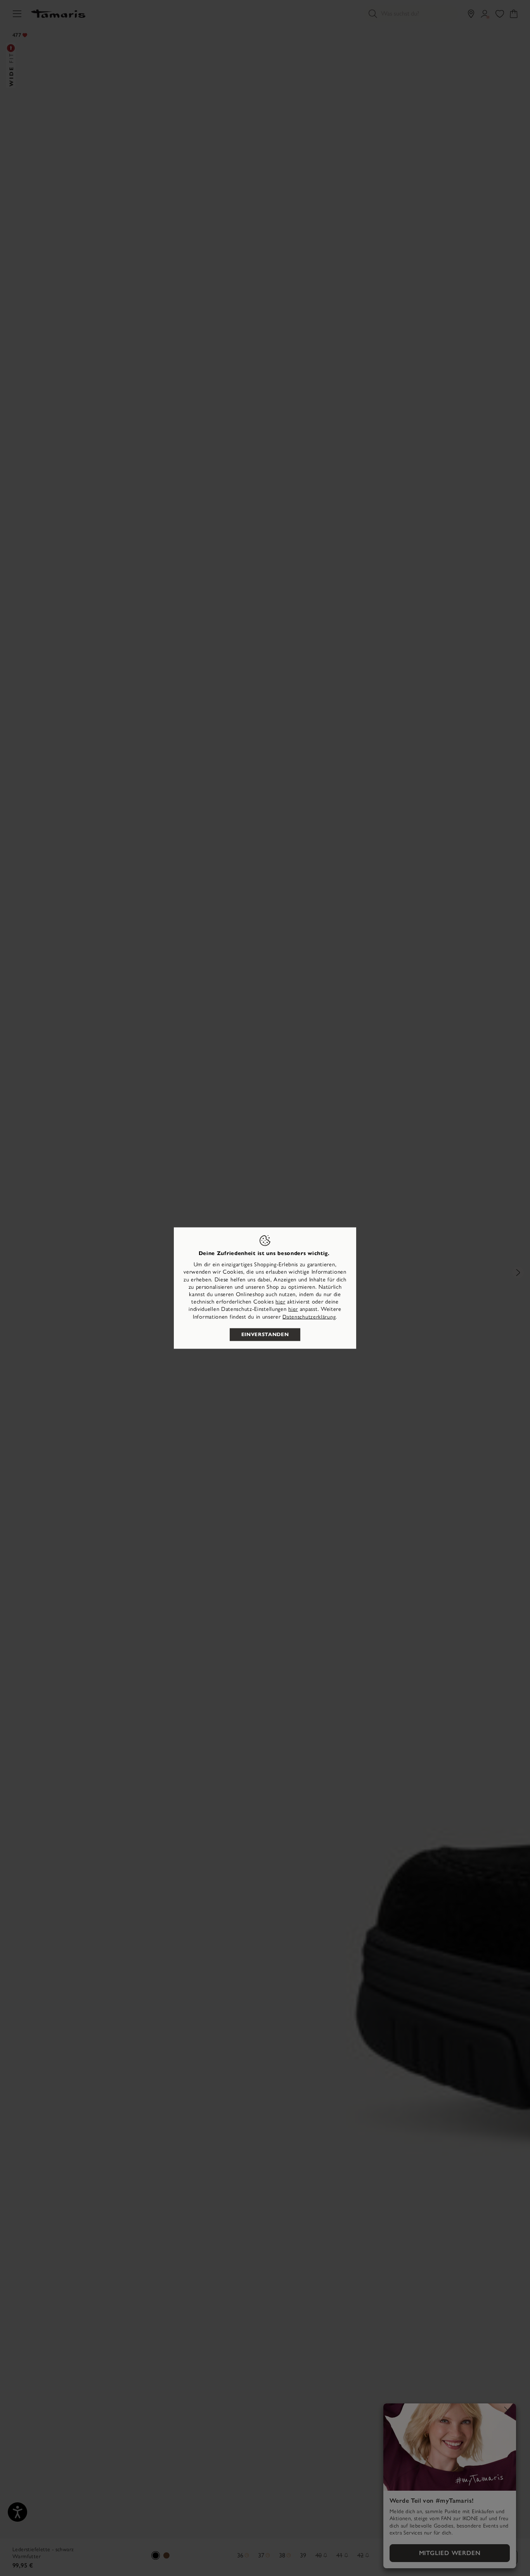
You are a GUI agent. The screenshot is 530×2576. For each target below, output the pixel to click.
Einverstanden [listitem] (265, 1334)
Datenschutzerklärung (309, 1317)
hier (280, 1302)
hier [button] (293, 1309)
